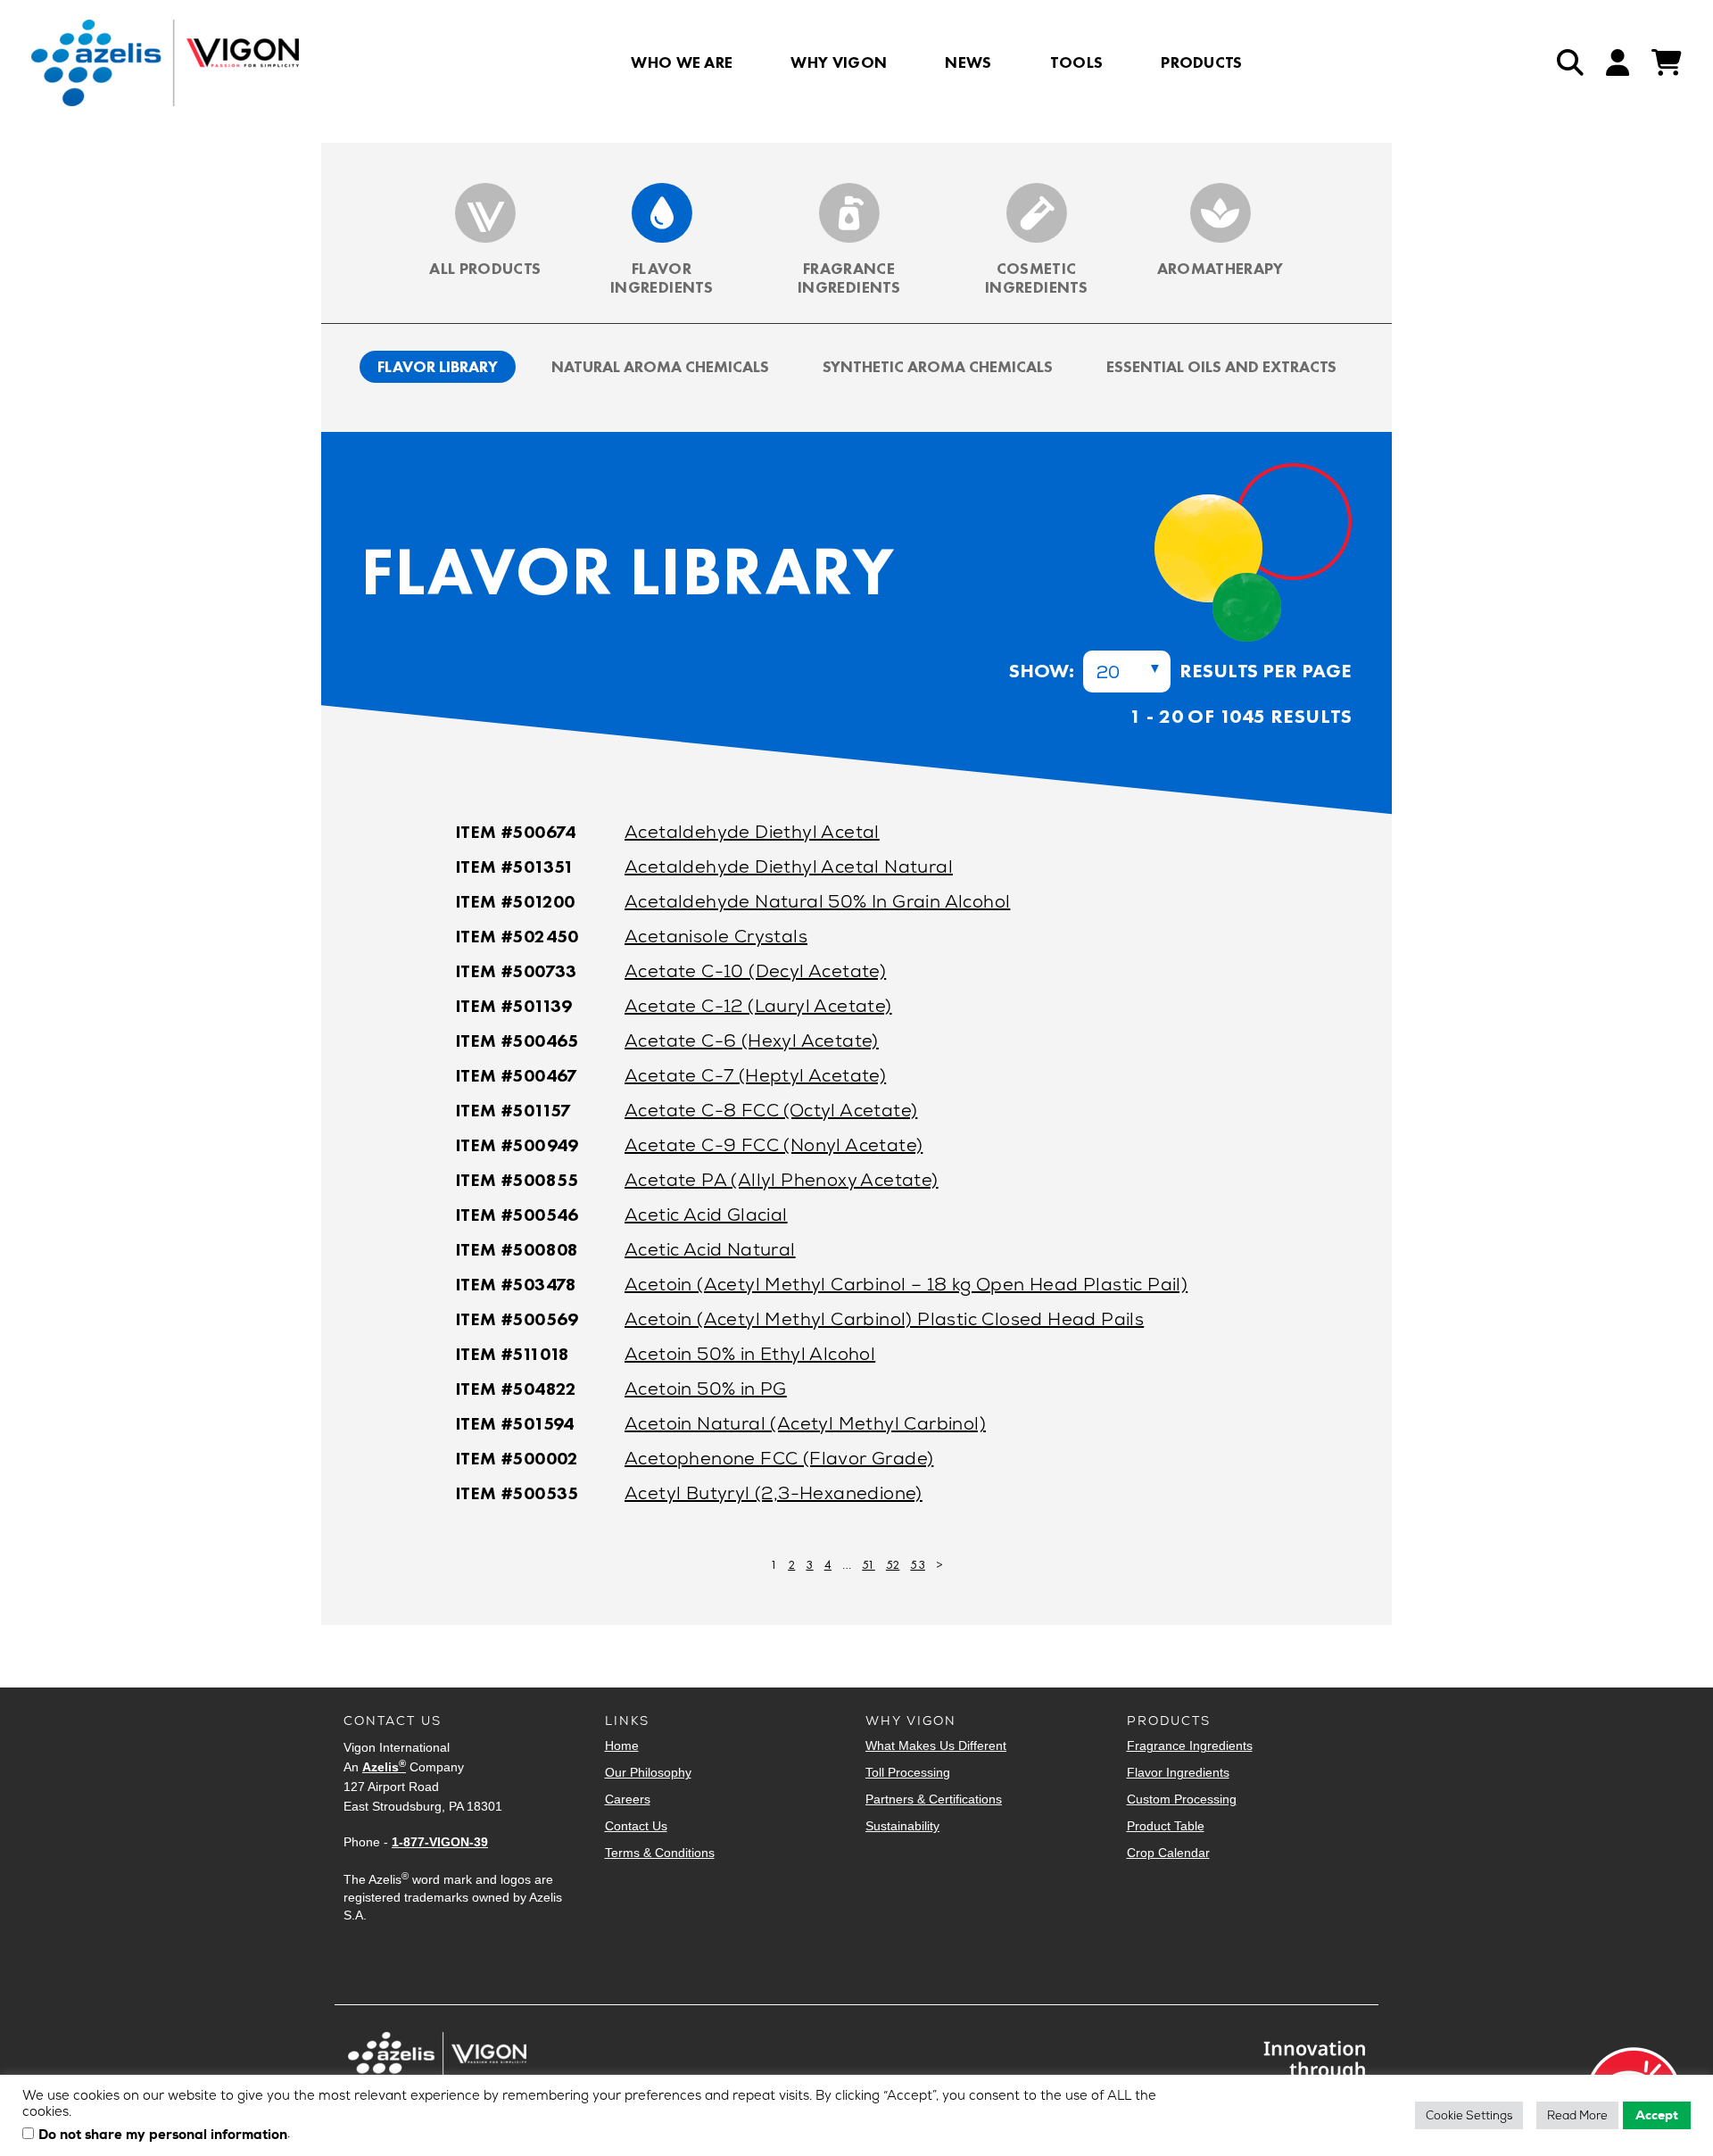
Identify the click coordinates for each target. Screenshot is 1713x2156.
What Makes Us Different (936, 1746)
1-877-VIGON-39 (440, 1842)
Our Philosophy (648, 1772)
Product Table (1166, 1826)
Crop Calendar (1168, 1853)
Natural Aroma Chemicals (660, 366)
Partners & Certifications (934, 1799)
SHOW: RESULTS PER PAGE (1180, 671)
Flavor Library (438, 366)
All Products (485, 268)
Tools (1077, 62)
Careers (628, 1799)
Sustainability (902, 1826)
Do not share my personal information (163, 2135)
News (968, 62)
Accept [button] (1657, 2115)
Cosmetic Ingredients (1036, 278)
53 (918, 1564)
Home (622, 1746)
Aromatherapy (1221, 268)
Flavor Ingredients (662, 278)
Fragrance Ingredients (849, 278)
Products (1202, 62)
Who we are (682, 62)
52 (893, 1564)
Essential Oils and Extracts (1221, 366)
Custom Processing (1182, 1799)
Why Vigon (839, 62)
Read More (1577, 2115)
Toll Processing (908, 1772)
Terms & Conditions (660, 1853)
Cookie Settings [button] (1469, 2115)
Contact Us (636, 1826)
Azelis (384, 1767)
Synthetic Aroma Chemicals (938, 366)
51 (869, 1564)
